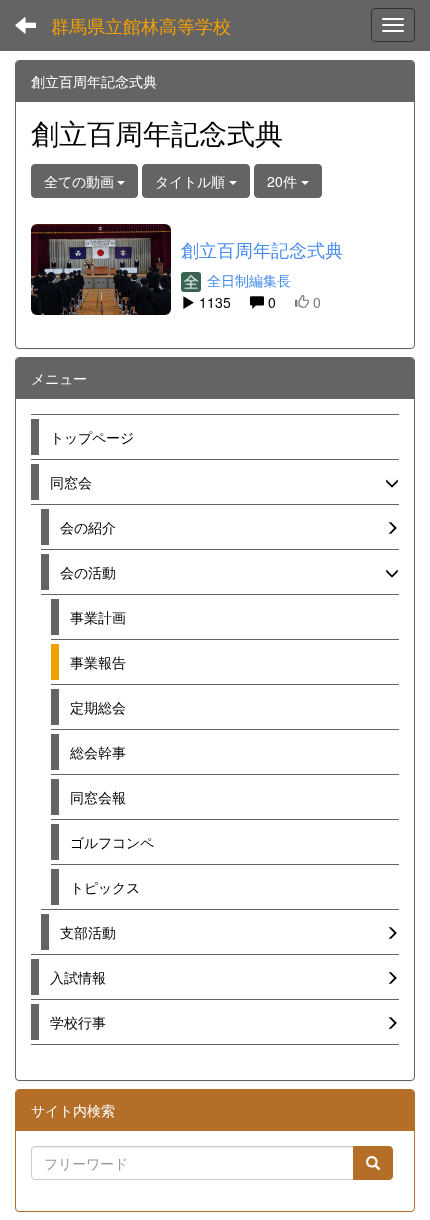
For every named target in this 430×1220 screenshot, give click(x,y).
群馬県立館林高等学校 (141, 25)
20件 (284, 181)
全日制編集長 (247, 280)
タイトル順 (192, 181)
